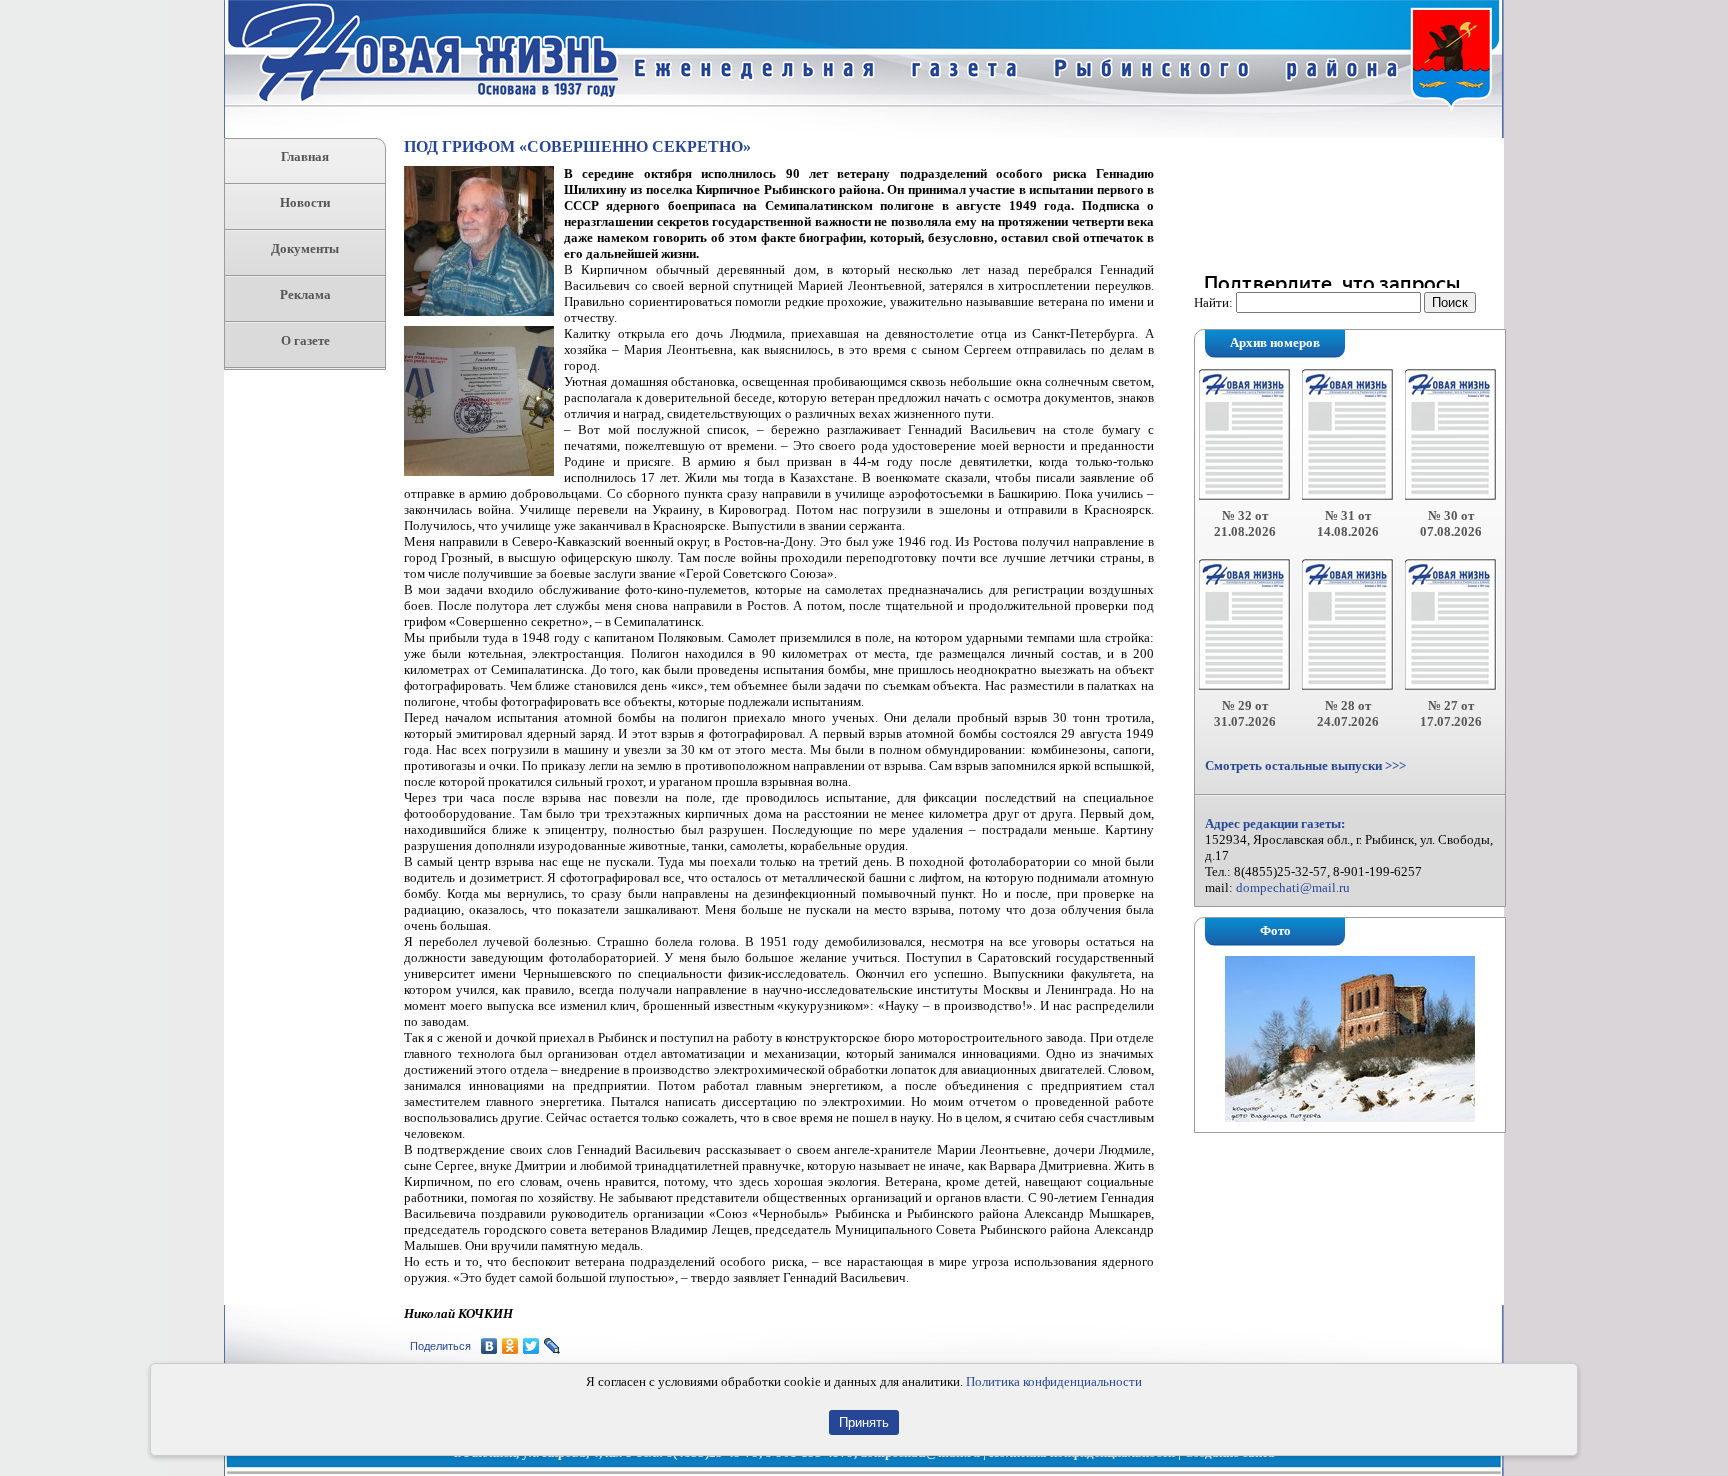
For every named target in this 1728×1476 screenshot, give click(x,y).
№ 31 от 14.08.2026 (1348, 523)
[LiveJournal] (552, 1346)
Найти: (1213, 302)
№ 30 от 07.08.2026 (1451, 523)
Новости (305, 202)
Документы (305, 248)
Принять (864, 1422)
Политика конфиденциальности (1054, 1381)
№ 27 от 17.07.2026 (1451, 713)
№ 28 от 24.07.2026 (1348, 713)
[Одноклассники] (510, 1346)
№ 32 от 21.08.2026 (1245, 523)
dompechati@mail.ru (1293, 887)
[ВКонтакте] (489, 1346)
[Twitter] (531, 1346)
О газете (305, 340)
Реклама (305, 294)
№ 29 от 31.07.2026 (1245, 713)
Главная (305, 156)
